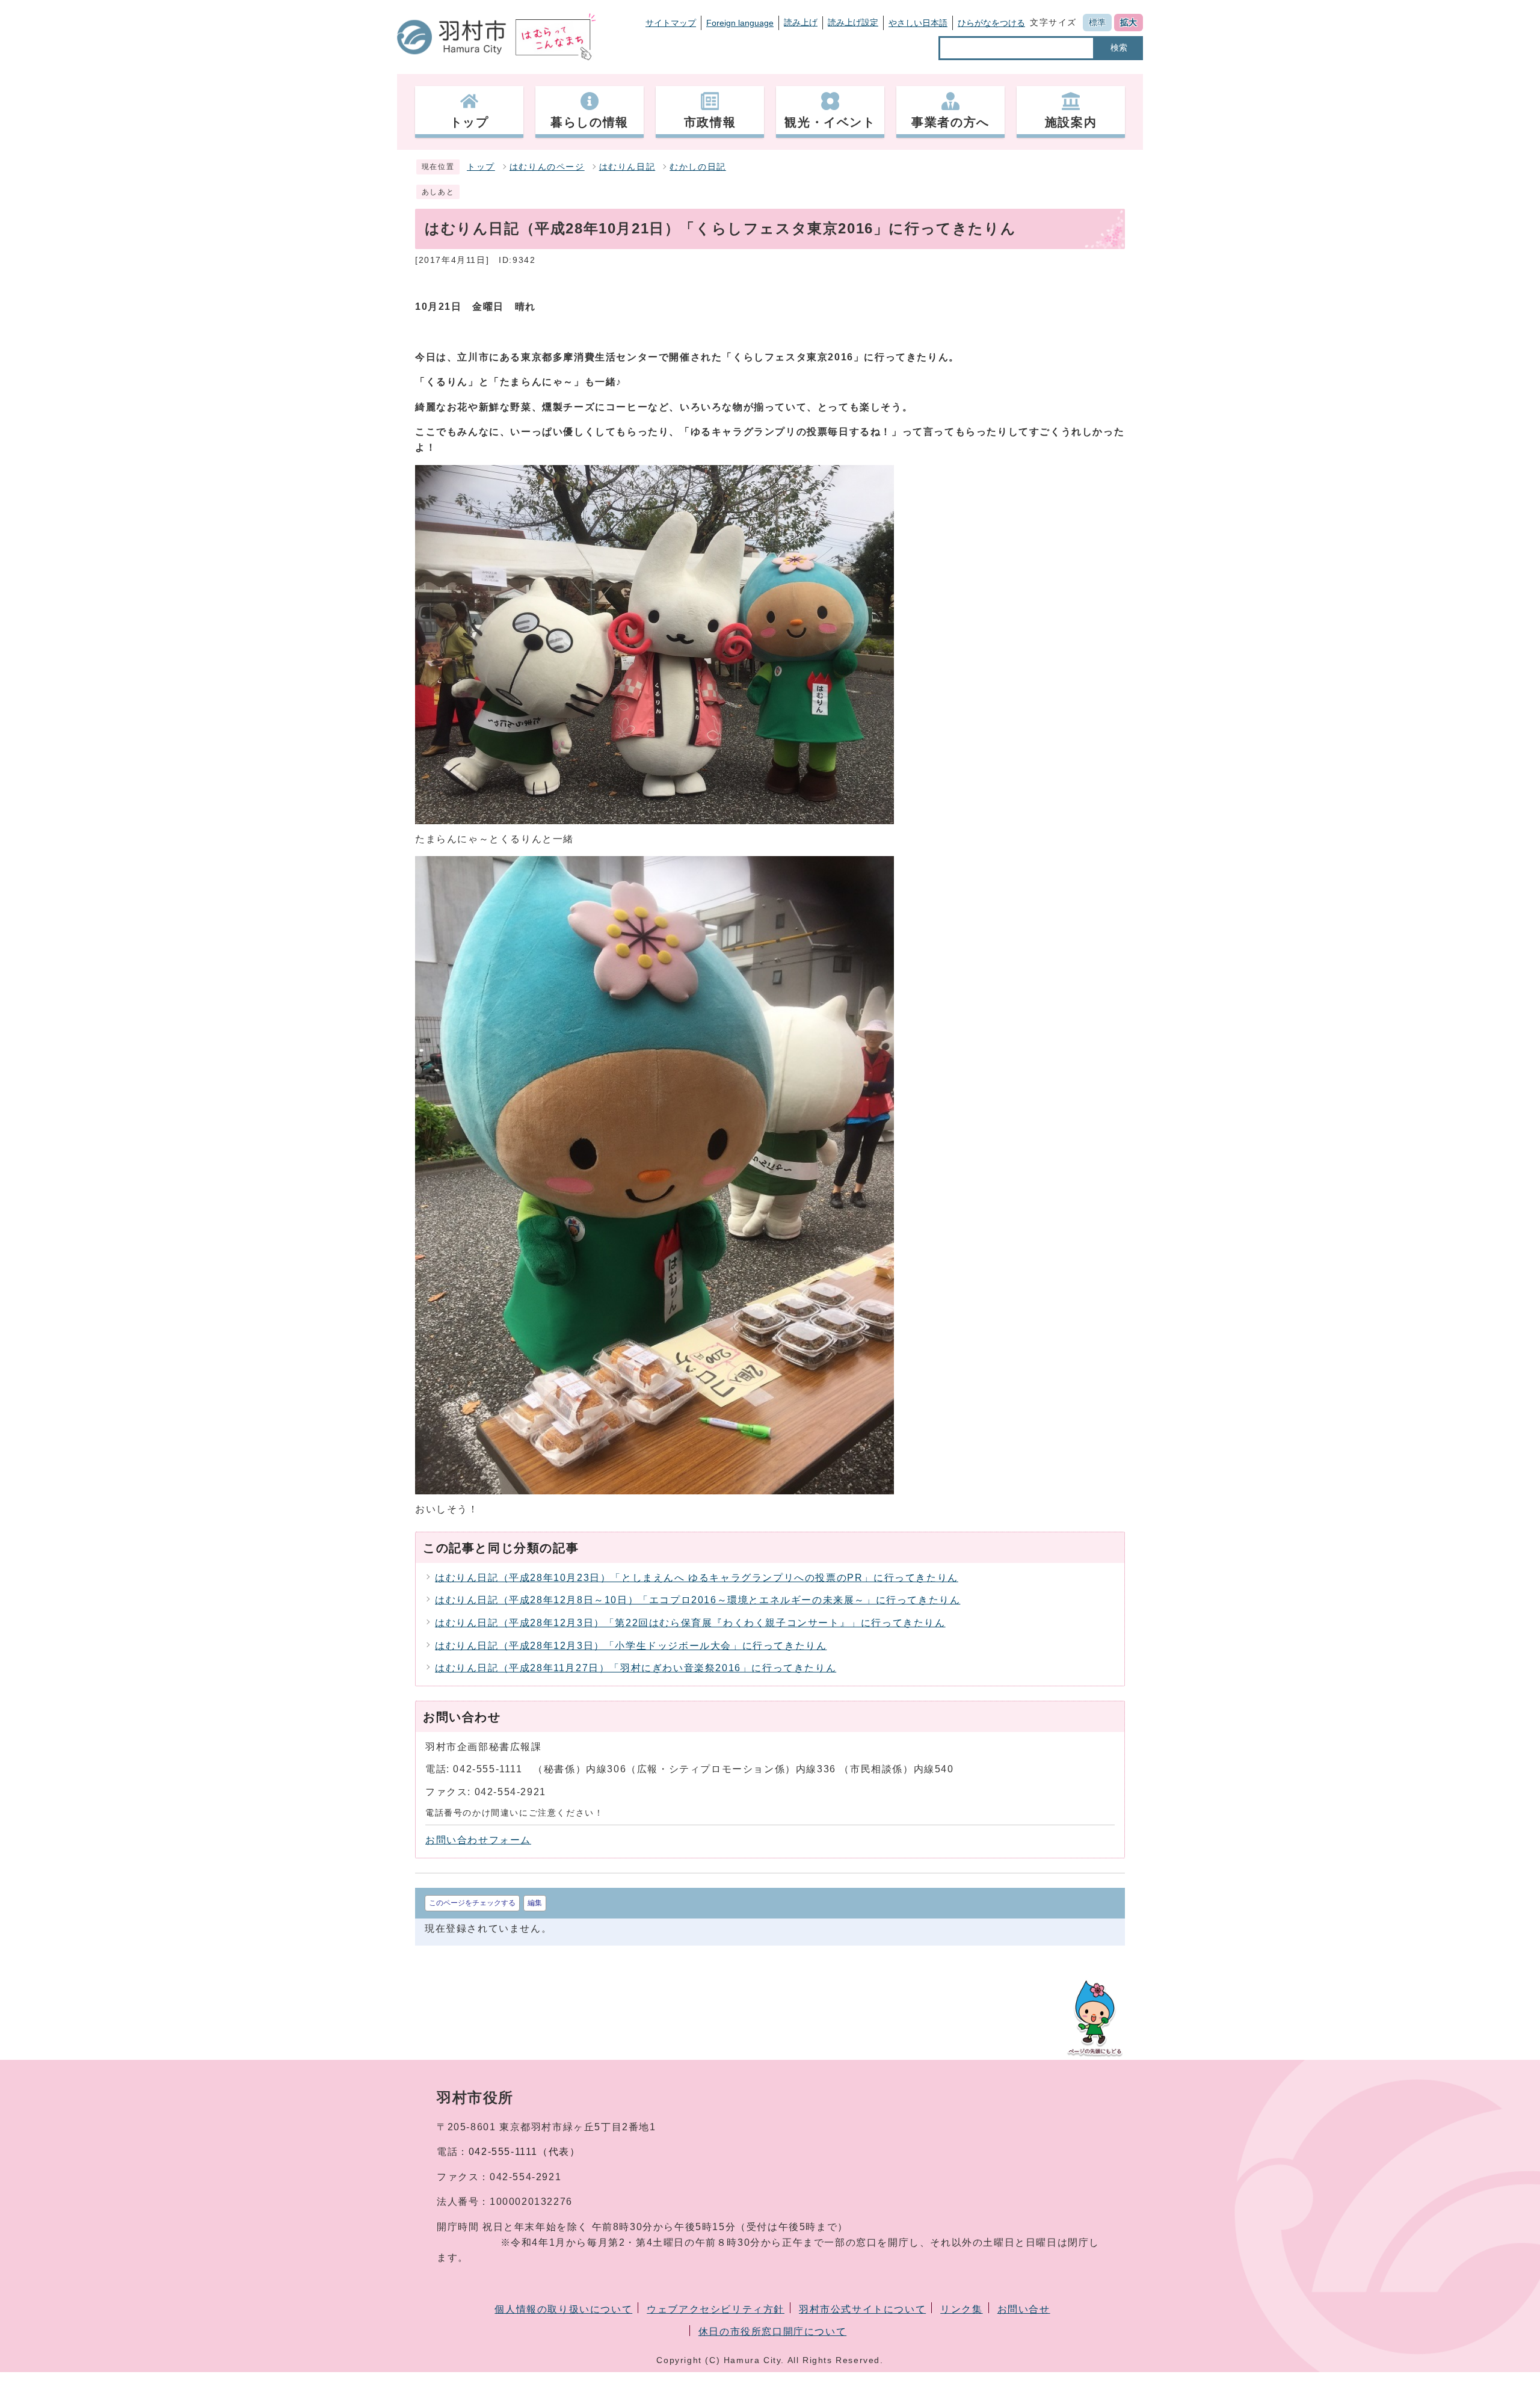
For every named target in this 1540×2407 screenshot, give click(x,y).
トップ (481, 167)
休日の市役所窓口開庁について (772, 2331)
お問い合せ (1024, 2309)
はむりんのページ (547, 167)
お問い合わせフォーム (478, 1840)
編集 (535, 1903)
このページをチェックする (472, 1903)
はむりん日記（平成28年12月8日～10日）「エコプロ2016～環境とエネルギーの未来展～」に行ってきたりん (698, 1600)
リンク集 (961, 2309)
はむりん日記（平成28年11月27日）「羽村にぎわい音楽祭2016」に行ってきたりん (636, 1668)
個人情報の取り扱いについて (563, 2309)
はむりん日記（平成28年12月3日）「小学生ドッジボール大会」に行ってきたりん (631, 1646)
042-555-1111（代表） (525, 2152)
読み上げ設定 (853, 22)
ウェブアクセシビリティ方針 (716, 2309)
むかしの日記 (698, 167)
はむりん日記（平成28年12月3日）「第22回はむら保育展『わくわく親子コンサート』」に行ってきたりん (690, 1623)
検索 (1119, 48)
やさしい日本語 (918, 23)
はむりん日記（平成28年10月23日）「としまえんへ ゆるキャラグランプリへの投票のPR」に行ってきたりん (697, 1578)
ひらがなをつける (991, 23)
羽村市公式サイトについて (862, 2309)
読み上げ (801, 22)
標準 (1097, 22)
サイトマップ (671, 23)
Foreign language (740, 23)
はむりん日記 (627, 167)
